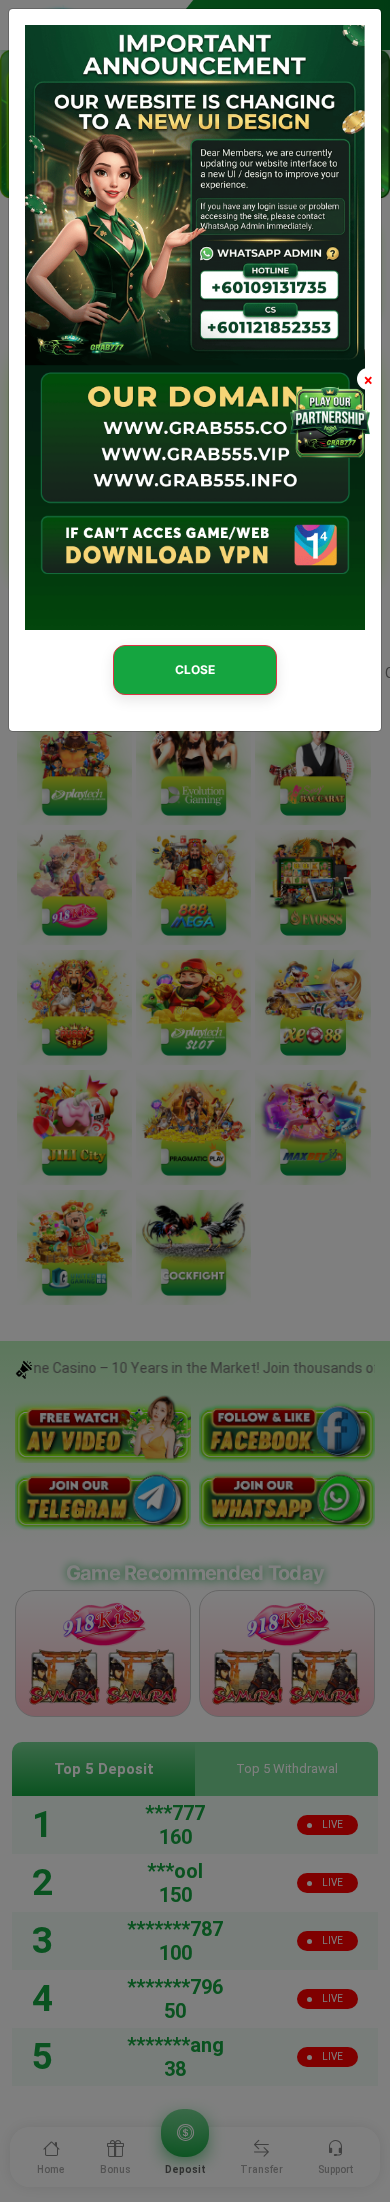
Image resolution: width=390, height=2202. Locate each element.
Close (195, 669)
